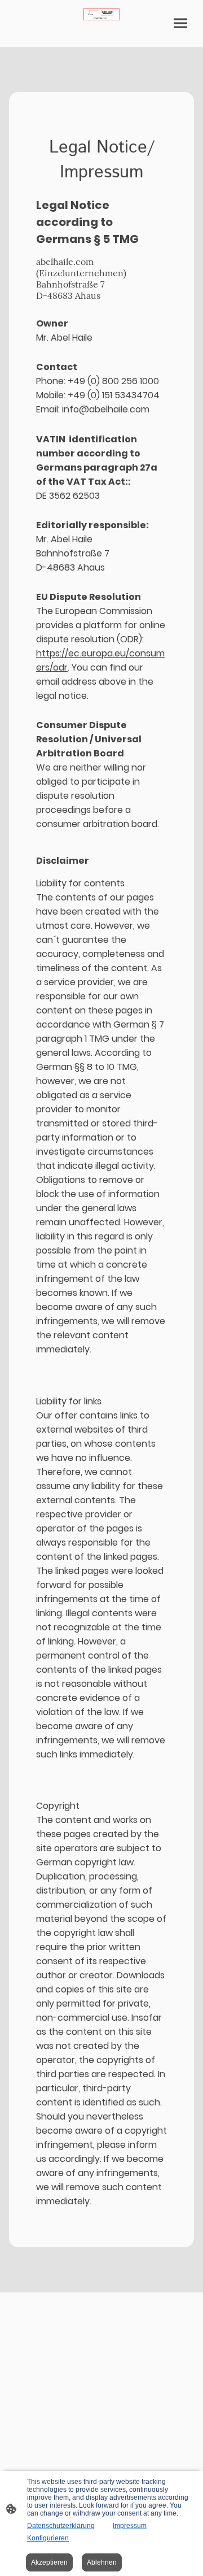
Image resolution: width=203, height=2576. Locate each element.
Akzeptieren (49, 2562)
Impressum (130, 2526)
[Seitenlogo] (101, 14)
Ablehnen (102, 2562)
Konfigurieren (48, 2538)
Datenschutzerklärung (61, 2526)
